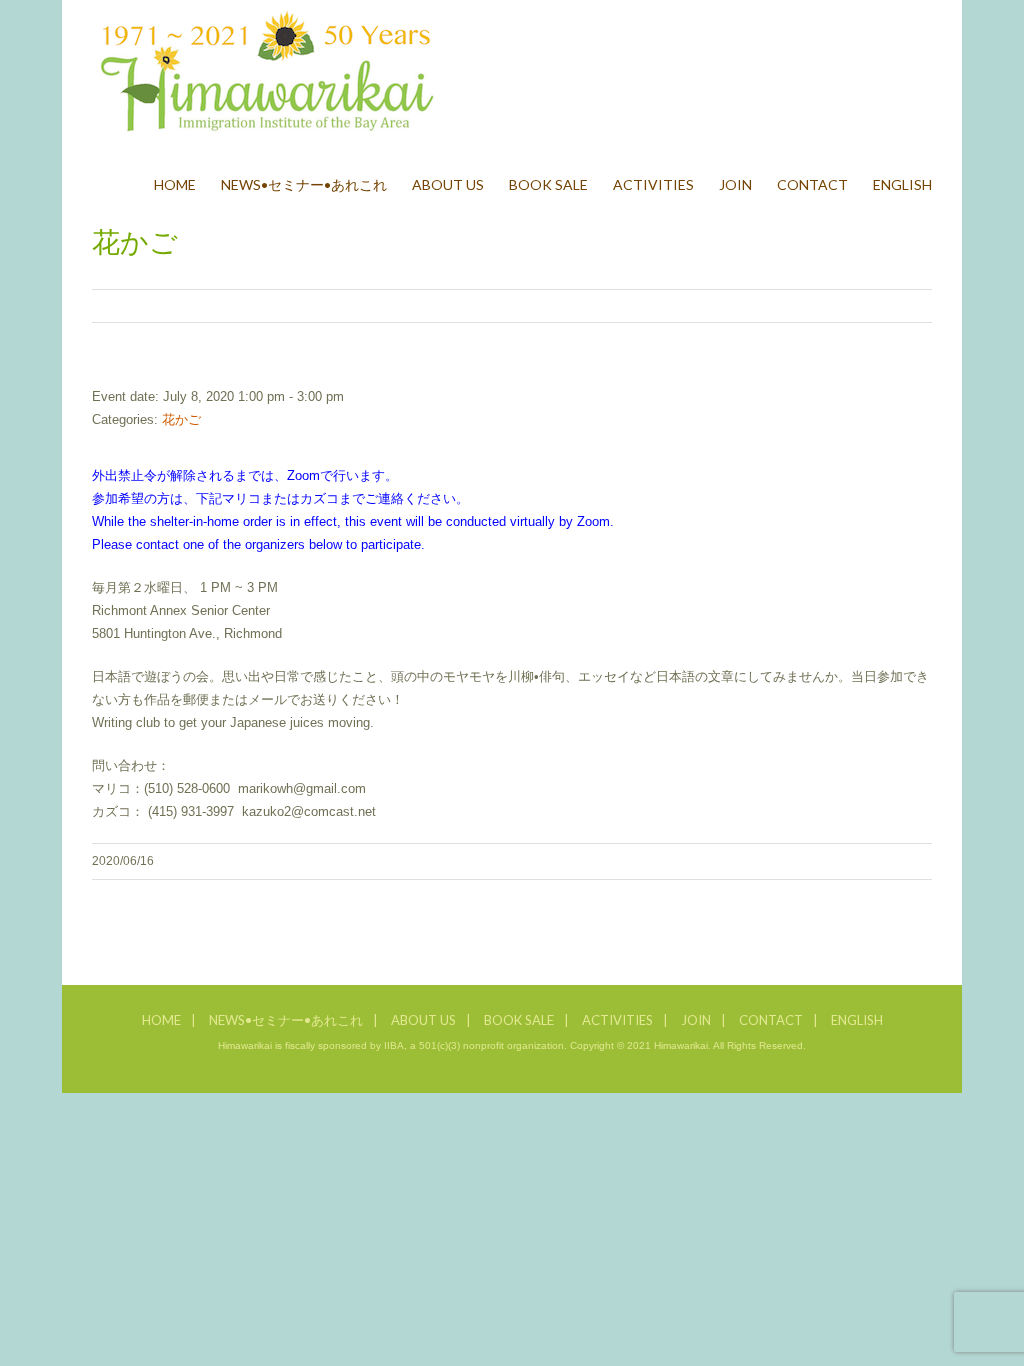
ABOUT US (423, 1020)
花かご (181, 419)
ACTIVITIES (617, 1020)
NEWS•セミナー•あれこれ (286, 1020)
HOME (161, 1020)
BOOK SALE (519, 1020)
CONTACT (771, 1020)
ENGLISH (857, 1020)
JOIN (696, 1020)
